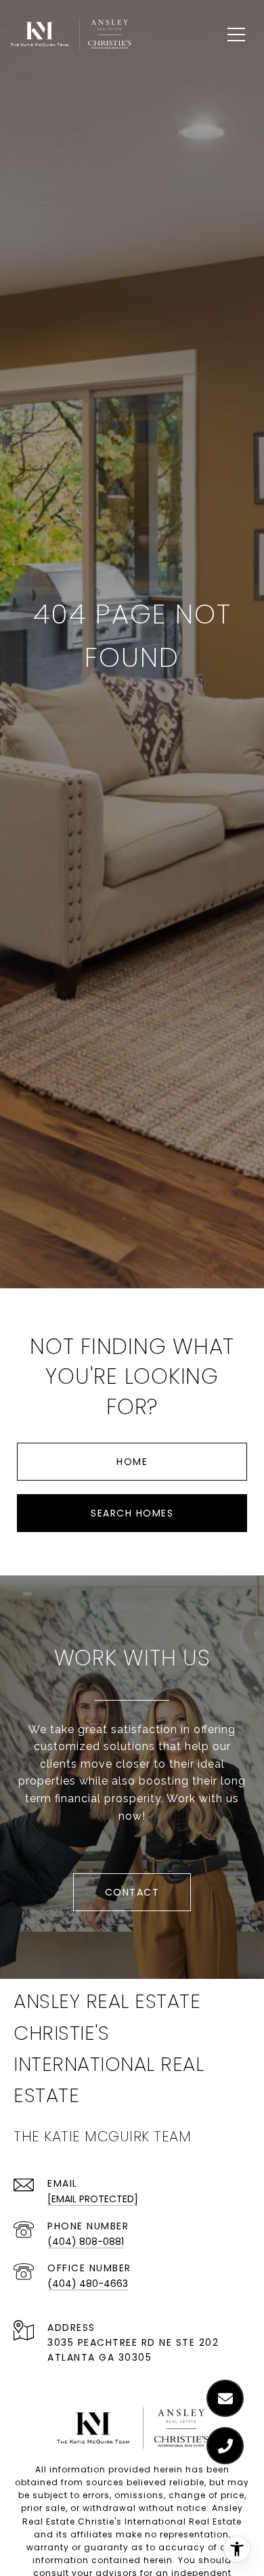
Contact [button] (132, 1892)
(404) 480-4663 (88, 2284)
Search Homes (132, 1513)
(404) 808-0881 (86, 2242)
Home (132, 1462)
